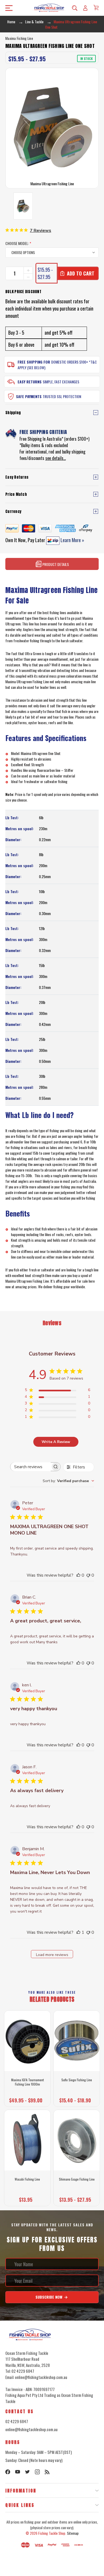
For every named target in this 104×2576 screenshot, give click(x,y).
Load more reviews (52, 1955)
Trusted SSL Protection (62, 396)
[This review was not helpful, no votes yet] (88, 1575)
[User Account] (85, 8)
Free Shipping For (34, 362)
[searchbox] (31, 1467)
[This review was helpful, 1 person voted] (78, 1932)
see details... (56, 458)
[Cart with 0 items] (96, 7)
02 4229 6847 (17, 2421)
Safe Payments (29, 396)
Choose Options (27, 2099)
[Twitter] (27, 2472)
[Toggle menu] (7, 8)
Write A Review (56, 1442)
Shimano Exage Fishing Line (77, 2179)
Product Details (55, 564)
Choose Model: (18, 243)
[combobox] (68, 1481)
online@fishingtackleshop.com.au (31, 2429)
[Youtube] (18, 2472)
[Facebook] (8, 2472)
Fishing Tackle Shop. (52, 2533)
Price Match (16, 494)
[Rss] (47, 2472)
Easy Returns (30, 382)
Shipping (13, 413)
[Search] (75, 8)
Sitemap (73, 2533)
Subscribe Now (49, 2297)
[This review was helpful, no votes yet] (78, 1575)
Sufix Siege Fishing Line (77, 2080)
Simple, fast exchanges (61, 382)
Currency (13, 511)
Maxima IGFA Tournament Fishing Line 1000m (27, 2082)
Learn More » (72, 540)
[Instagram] (37, 2472)
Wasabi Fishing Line (27, 2179)
